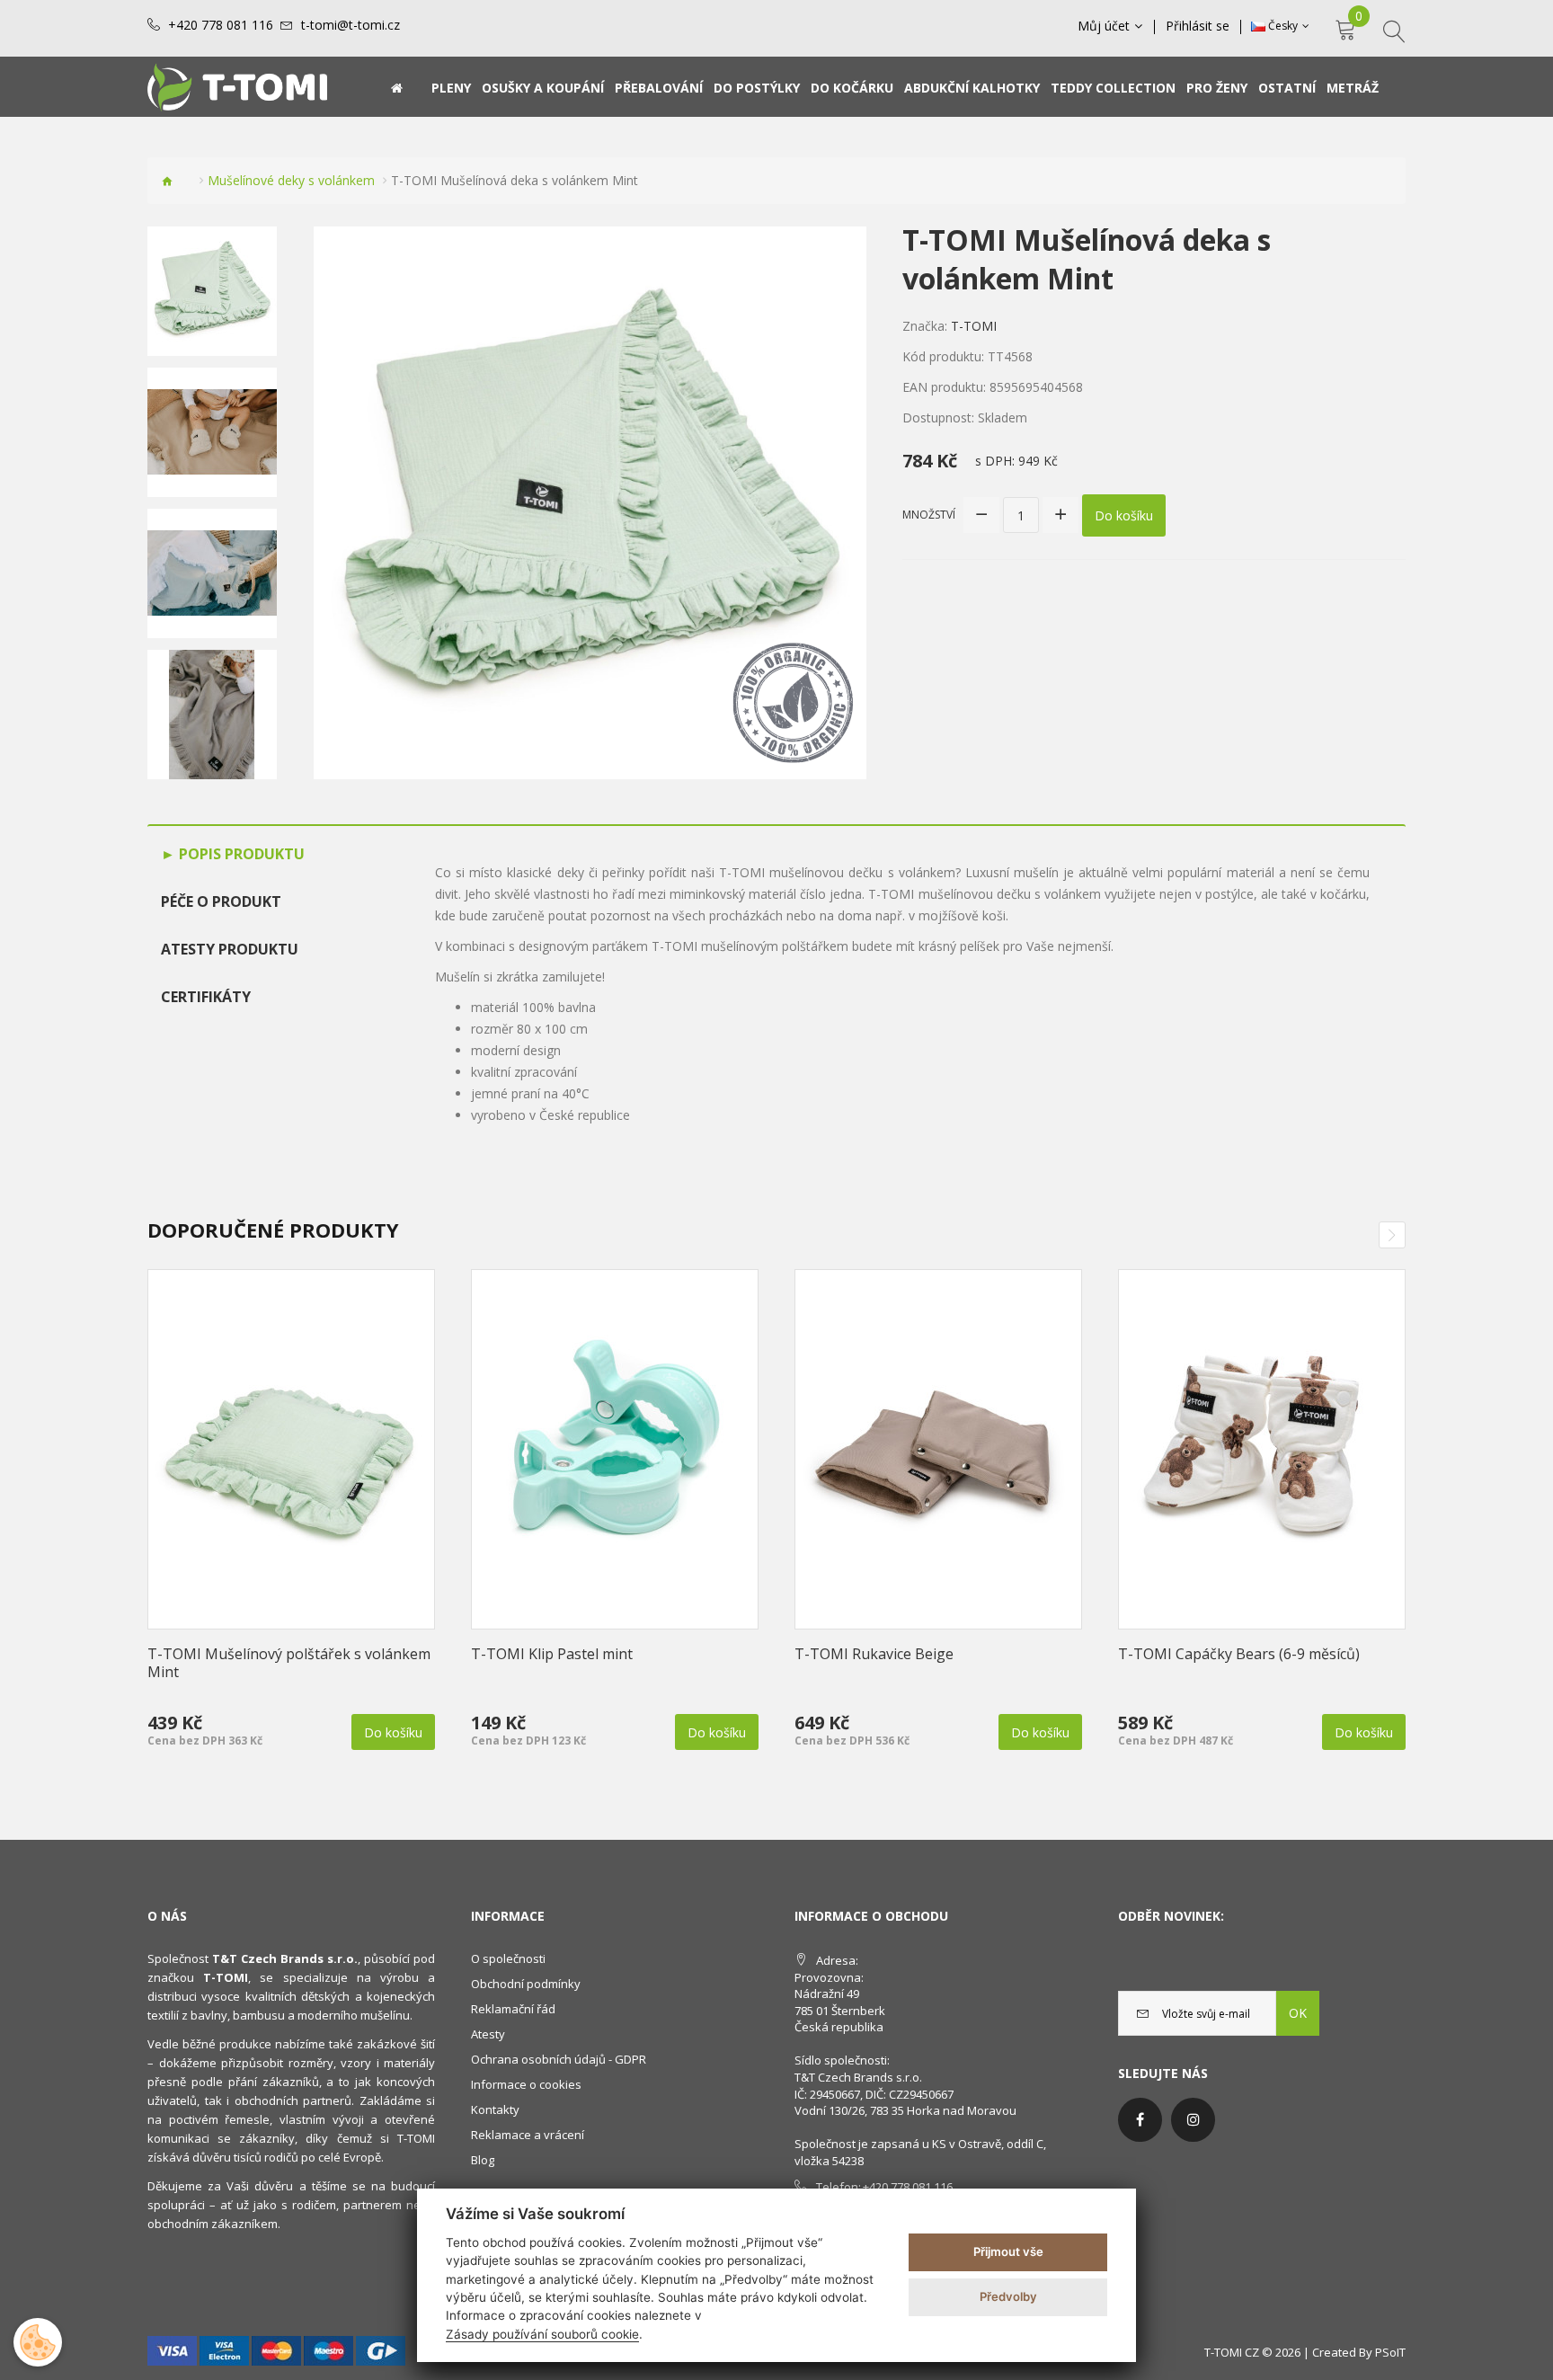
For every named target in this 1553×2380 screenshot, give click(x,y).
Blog (483, 2160)
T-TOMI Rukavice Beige (874, 1654)
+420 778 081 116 (221, 25)
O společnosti (508, 1958)
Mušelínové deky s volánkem (291, 180)
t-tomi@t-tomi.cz (351, 25)
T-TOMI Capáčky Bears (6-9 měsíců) (1239, 1654)
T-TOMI (974, 326)
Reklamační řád (513, 2009)
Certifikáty (206, 997)
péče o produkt (221, 901)
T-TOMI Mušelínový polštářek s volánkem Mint (289, 1663)
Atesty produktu (230, 949)
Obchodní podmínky (526, 1984)
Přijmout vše (1008, 2251)
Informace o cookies (526, 2084)
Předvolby (1008, 2296)
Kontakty (495, 2109)
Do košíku (1124, 515)
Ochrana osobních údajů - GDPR (559, 2059)
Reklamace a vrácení (528, 2135)
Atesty (488, 2034)
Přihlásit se (1198, 26)
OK (1298, 2013)
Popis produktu (240, 854)
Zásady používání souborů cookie (542, 2334)
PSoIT (1390, 2352)
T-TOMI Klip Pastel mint (552, 1654)
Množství (929, 515)
